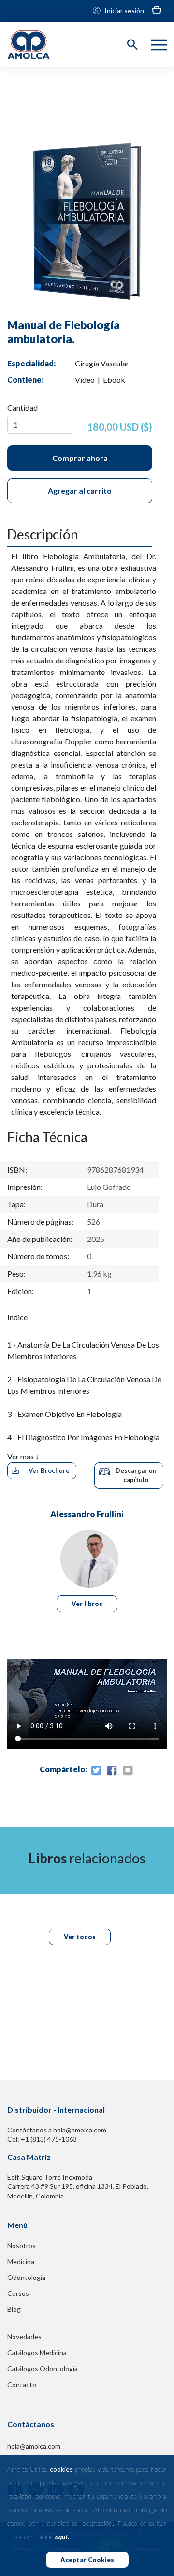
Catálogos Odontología (43, 2368)
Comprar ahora (80, 458)
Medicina (21, 2261)
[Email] (128, 1771)
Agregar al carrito (80, 491)
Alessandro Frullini (87, 1514)
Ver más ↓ (23, 1456)
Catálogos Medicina (37, 2353)
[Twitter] (96, 1771)
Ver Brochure (49, 1470)
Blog (14, 2309)
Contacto (22, 2384)
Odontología (26, 2277)
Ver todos (80, 1937)
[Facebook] (112, 1771)
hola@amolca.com (34, 2446)
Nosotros (22, 2246)
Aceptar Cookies (87, 2560)
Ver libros (87, 1604)
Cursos (18, 2293)
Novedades (24, 2337)
